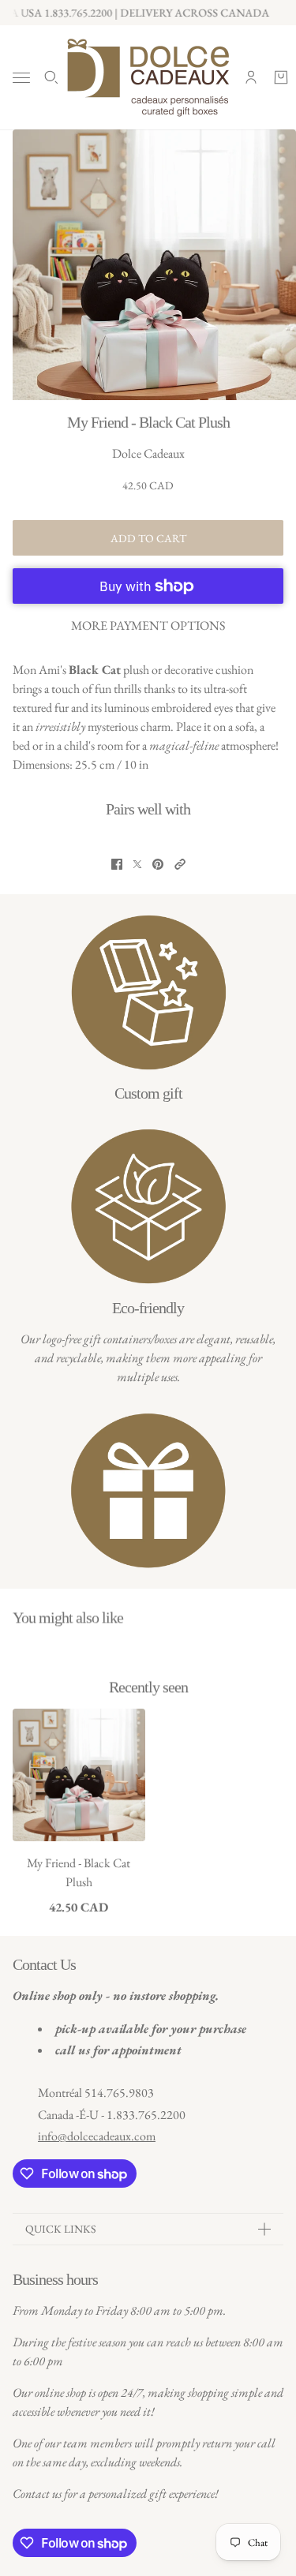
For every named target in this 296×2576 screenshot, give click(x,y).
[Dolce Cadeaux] (148, 77)
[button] (180, 864)
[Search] (51, 77)
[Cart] (281, 77)
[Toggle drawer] (21, 78)
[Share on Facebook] (117, 864)
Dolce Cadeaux (148, 453)
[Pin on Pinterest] (158, 864)
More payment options (148, 625)
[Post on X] (137, 864)
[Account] (251, 77)
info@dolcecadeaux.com (97, 2136)
